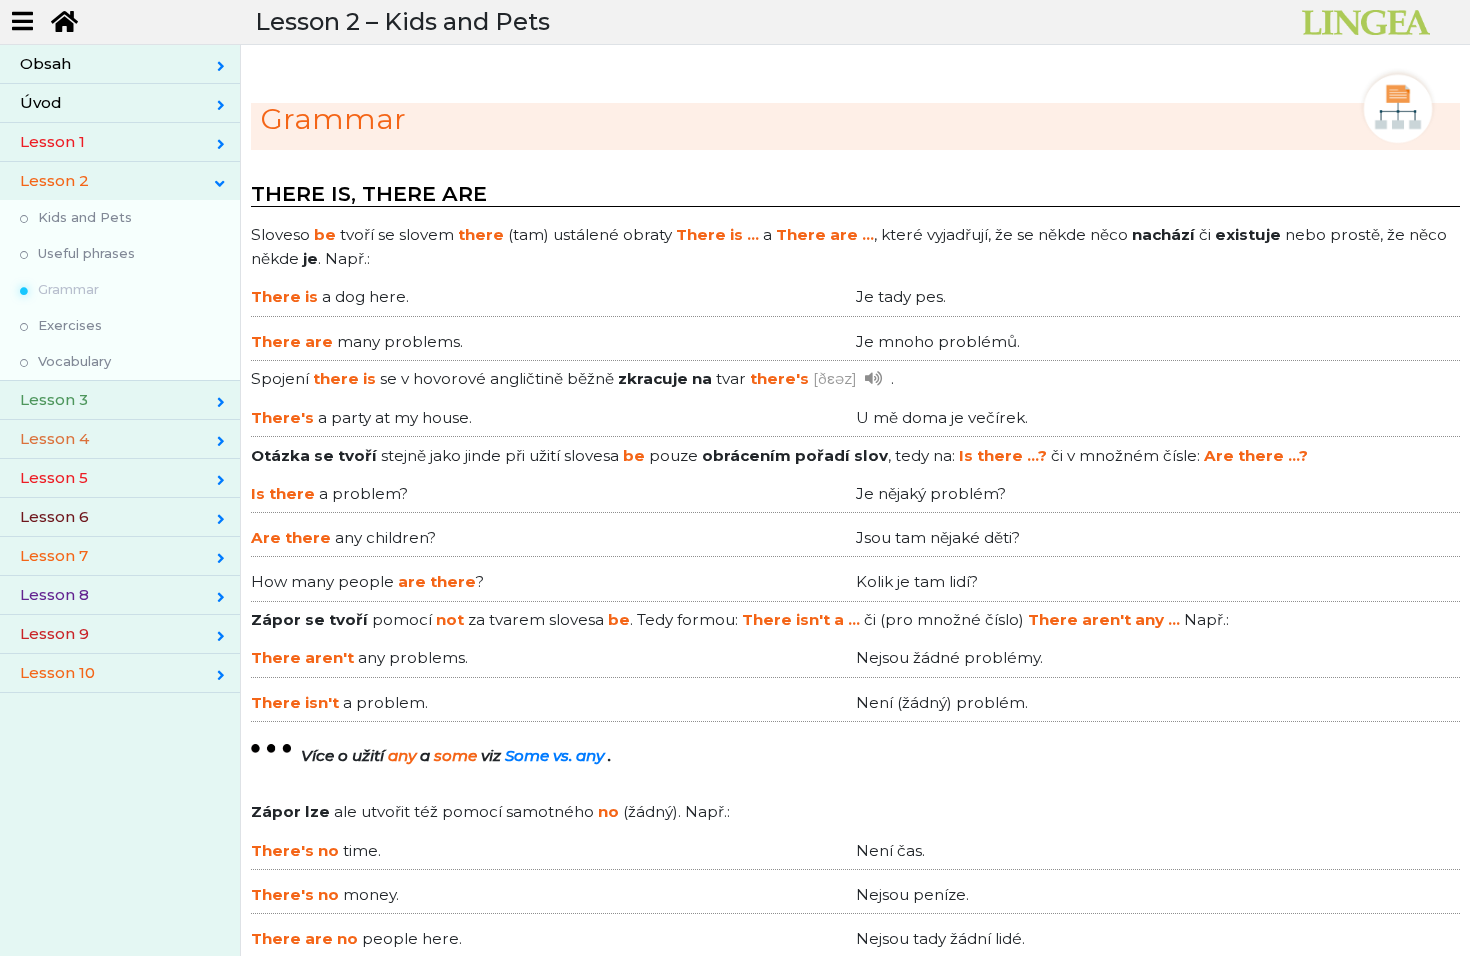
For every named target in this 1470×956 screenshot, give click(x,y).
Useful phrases (86, 253)
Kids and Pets (85, 217)
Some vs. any (554, 755)
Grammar (68, 289)
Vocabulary (74, 361)
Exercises (70, 325)
